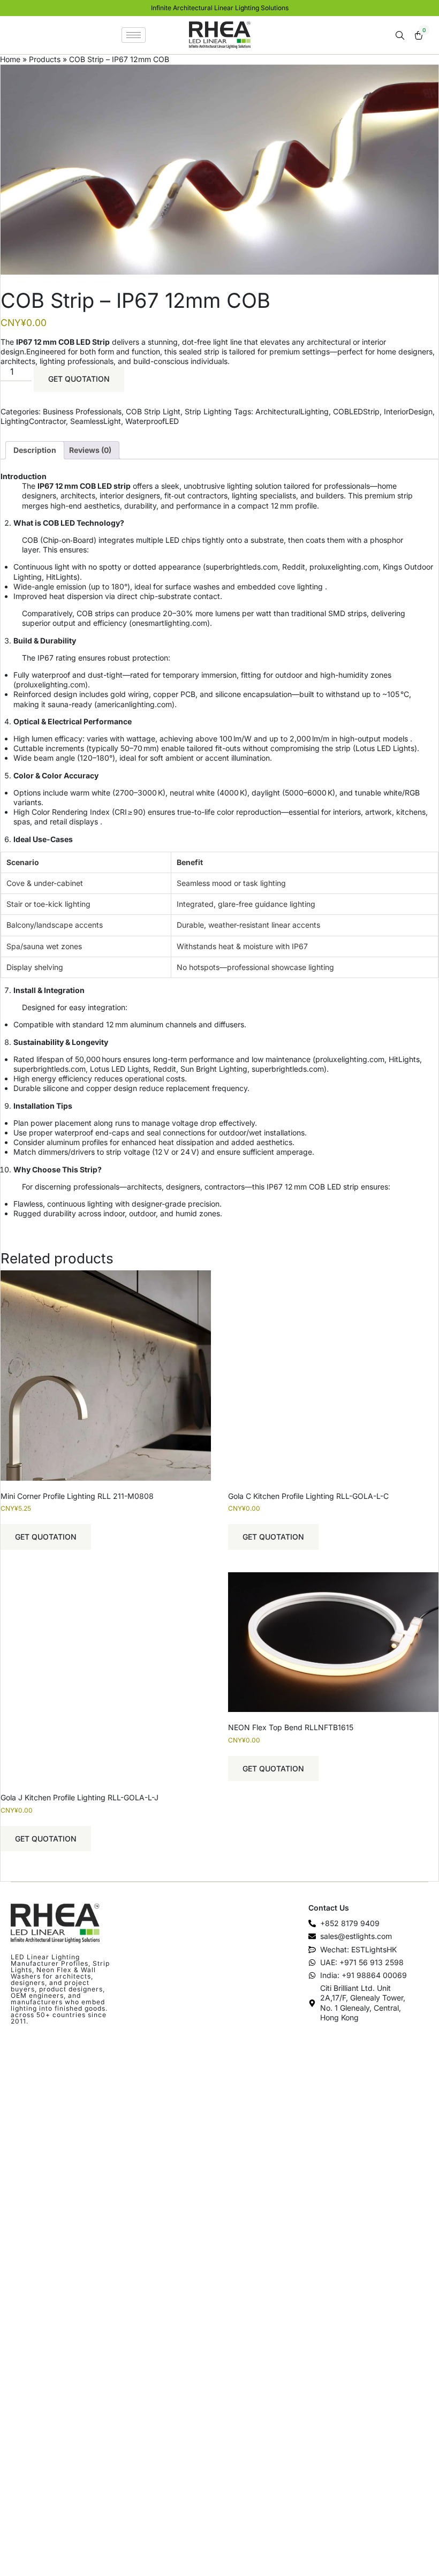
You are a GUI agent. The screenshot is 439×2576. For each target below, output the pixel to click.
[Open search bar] (401, 36)
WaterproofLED (152, 421)
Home (10, 59)
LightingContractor (33, 421)
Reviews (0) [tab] (90, 450)
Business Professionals (82, 411)
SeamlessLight (96, 421)
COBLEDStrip (356, 411)
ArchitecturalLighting (292, 411)
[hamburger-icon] (134, 35)
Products (45, 59)
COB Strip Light (153, 411)
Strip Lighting (208, 411)
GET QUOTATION (79, 379)
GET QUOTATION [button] (46, 1537)
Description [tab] (35, 450)
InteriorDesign (408, 411)
